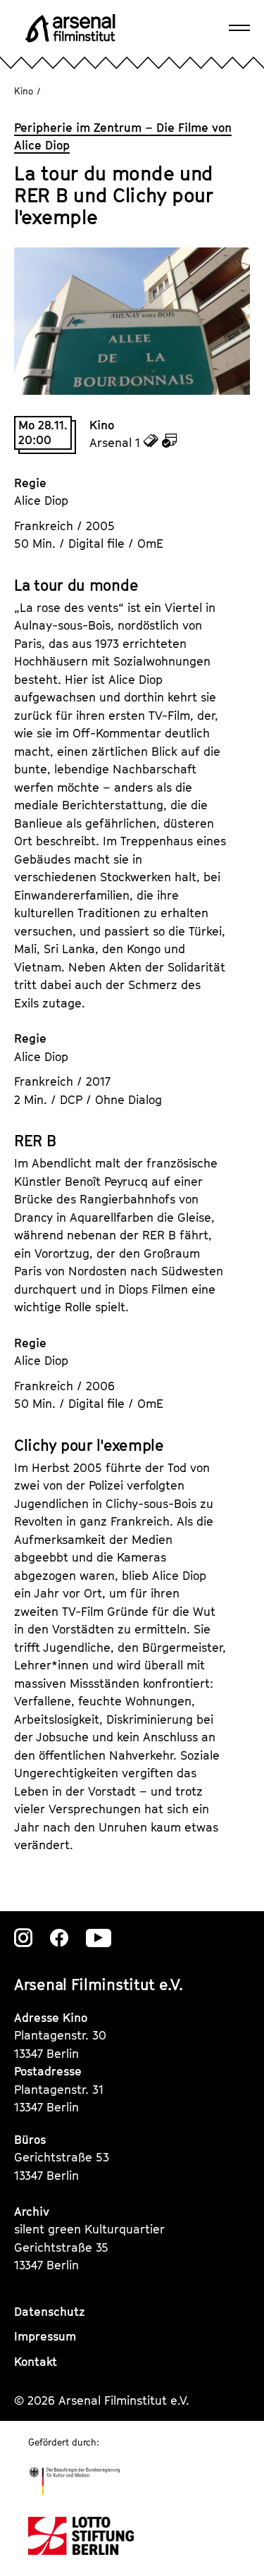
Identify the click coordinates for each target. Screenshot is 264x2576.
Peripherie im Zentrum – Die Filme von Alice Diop (123, 137)
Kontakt (36, 2362)
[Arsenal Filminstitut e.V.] (70, 28)
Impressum (45, 2336)
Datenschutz (50, 2312)
